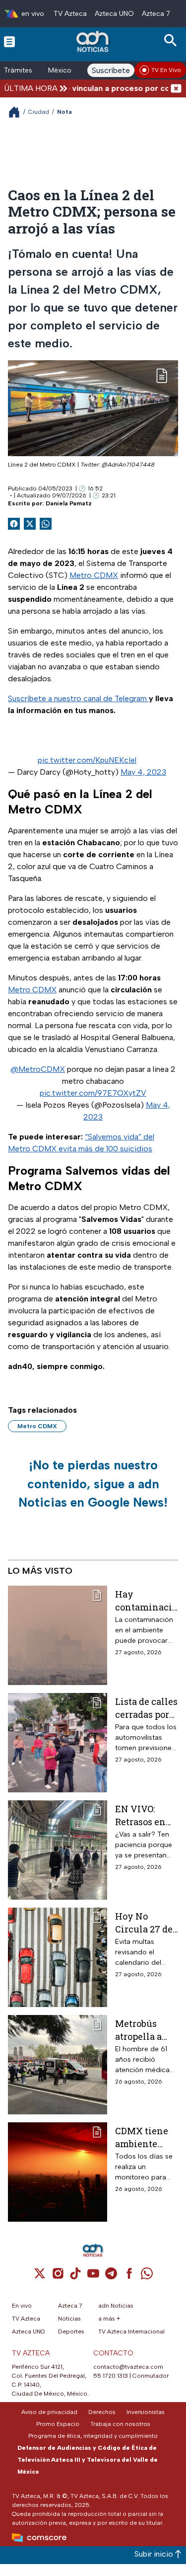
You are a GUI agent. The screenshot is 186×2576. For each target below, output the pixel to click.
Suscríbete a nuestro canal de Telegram (78, 698)
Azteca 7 (156, 14)
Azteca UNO (114, 14)
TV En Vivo (166, 70)
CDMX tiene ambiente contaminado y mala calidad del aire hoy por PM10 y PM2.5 (145, 2137)
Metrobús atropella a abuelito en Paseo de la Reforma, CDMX (140, 2030)
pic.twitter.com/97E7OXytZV (93, 1093)
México (60, 70)
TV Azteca (70, 14)
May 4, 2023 (143, 772)
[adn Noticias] (93, 41)
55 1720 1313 (111, 2376)
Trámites (18, 70)
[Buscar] (172, 40)
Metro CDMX (94, 575)
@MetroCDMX (38, 1069)
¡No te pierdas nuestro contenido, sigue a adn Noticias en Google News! (93, 1484)
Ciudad (39, 112)
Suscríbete (111, 70)
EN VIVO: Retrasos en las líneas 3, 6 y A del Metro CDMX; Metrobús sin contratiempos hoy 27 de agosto (145, 1815)
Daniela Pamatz (69, 503)
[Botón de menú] (9, 41)
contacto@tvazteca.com (128, 2367)
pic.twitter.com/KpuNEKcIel (87, 760)
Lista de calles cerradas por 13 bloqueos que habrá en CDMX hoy (146, 1708)
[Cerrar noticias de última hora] (176, 88)
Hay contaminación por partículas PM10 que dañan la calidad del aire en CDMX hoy (146, 1600)
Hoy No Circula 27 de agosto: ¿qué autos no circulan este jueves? (144, 1922)
